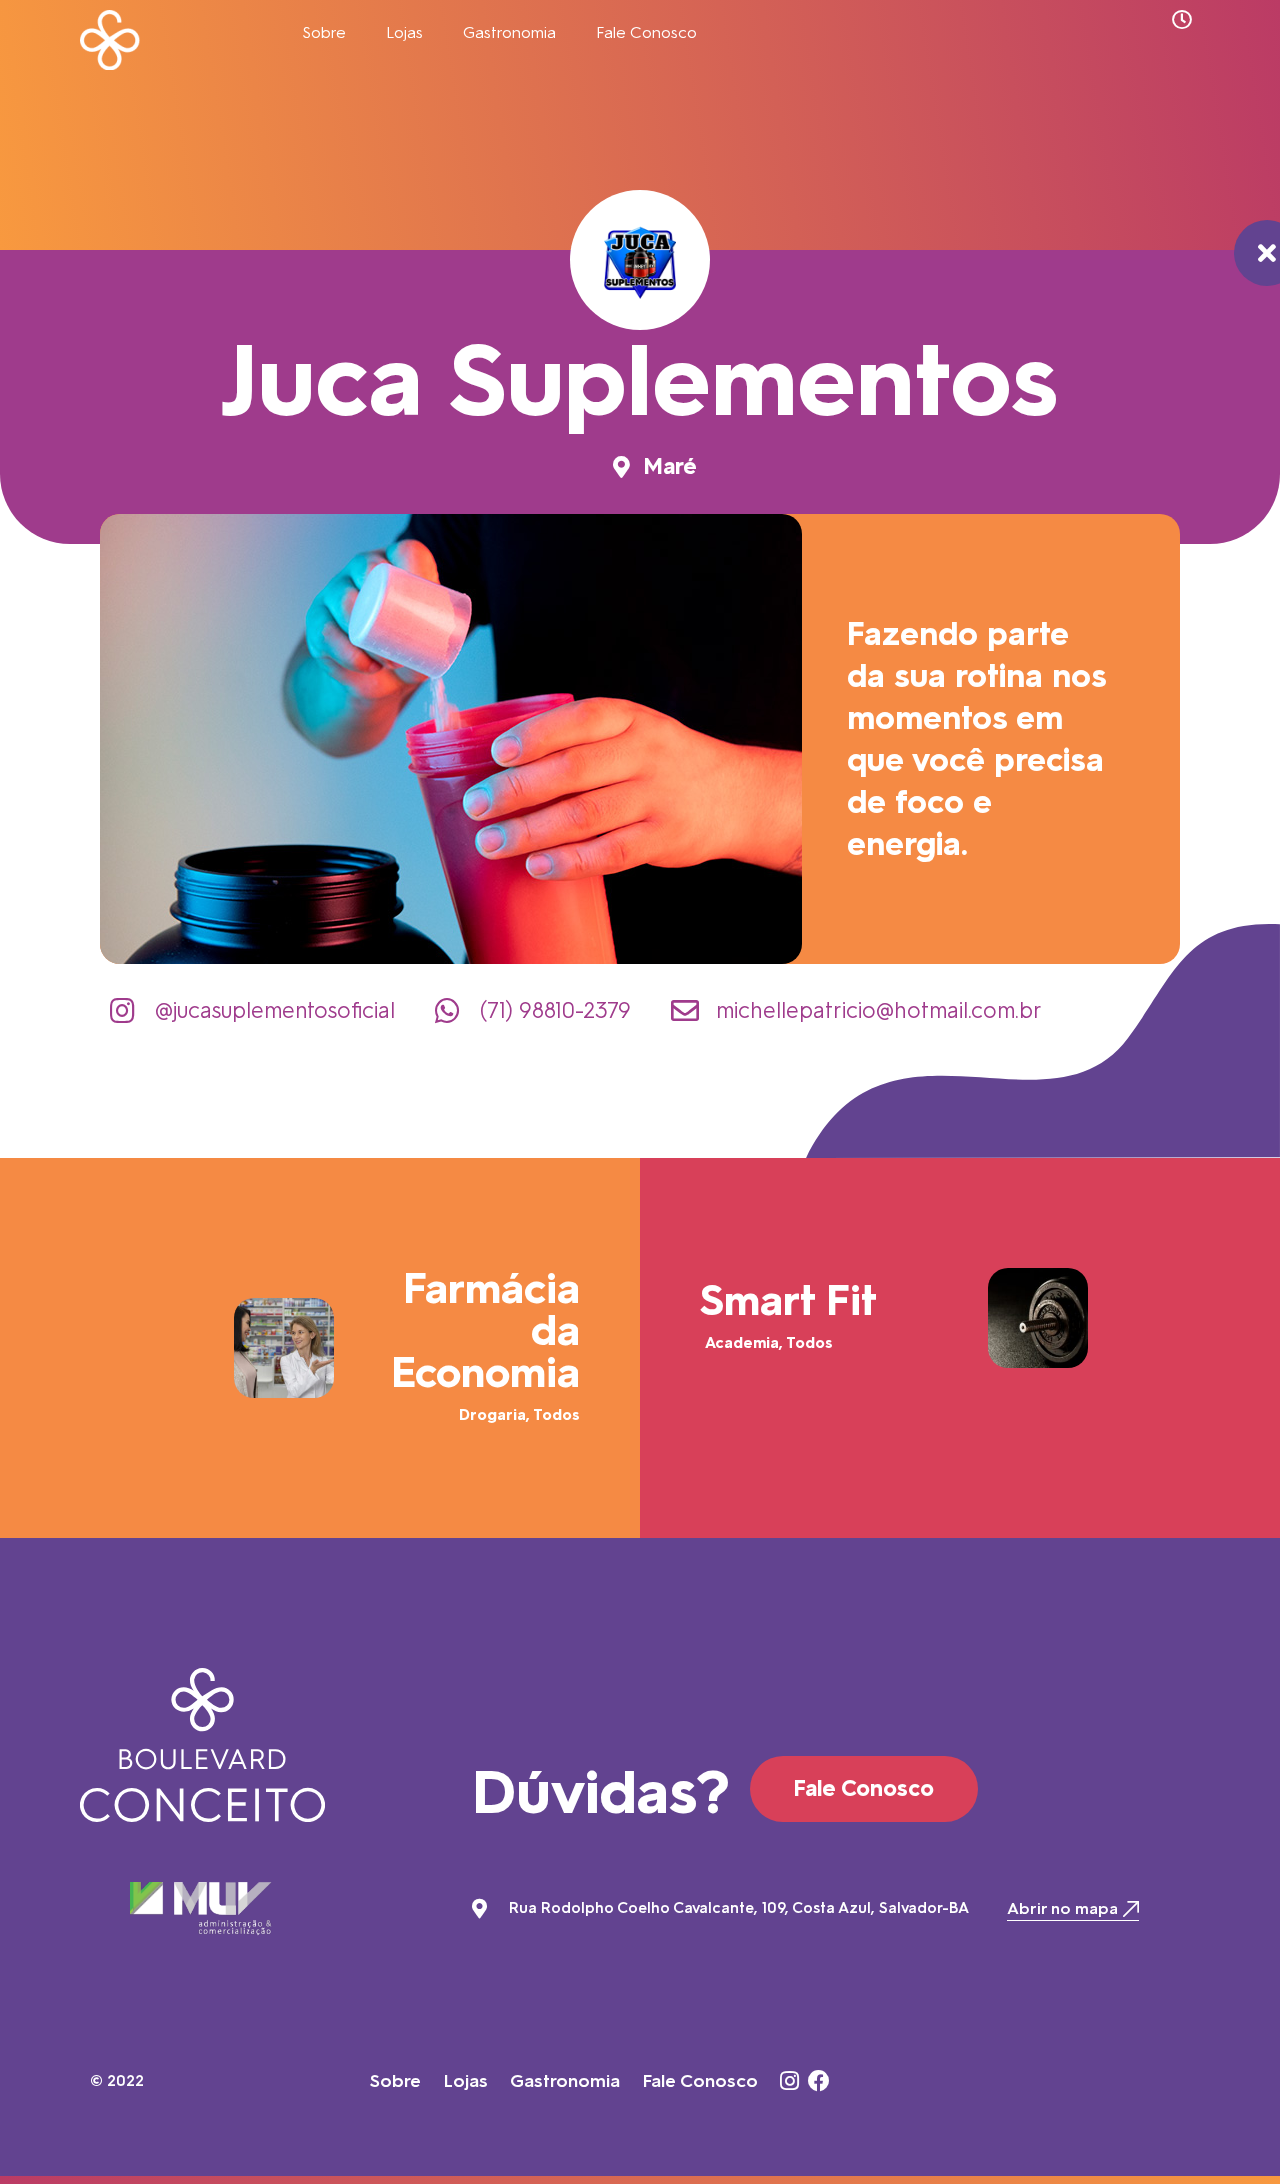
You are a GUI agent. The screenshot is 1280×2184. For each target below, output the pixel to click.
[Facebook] (819, 2081)
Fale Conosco (646, 32)
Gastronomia (509, 32)
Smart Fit (788, 1300)
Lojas (404, 32)
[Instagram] (789, 2081)
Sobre (324, 32)
